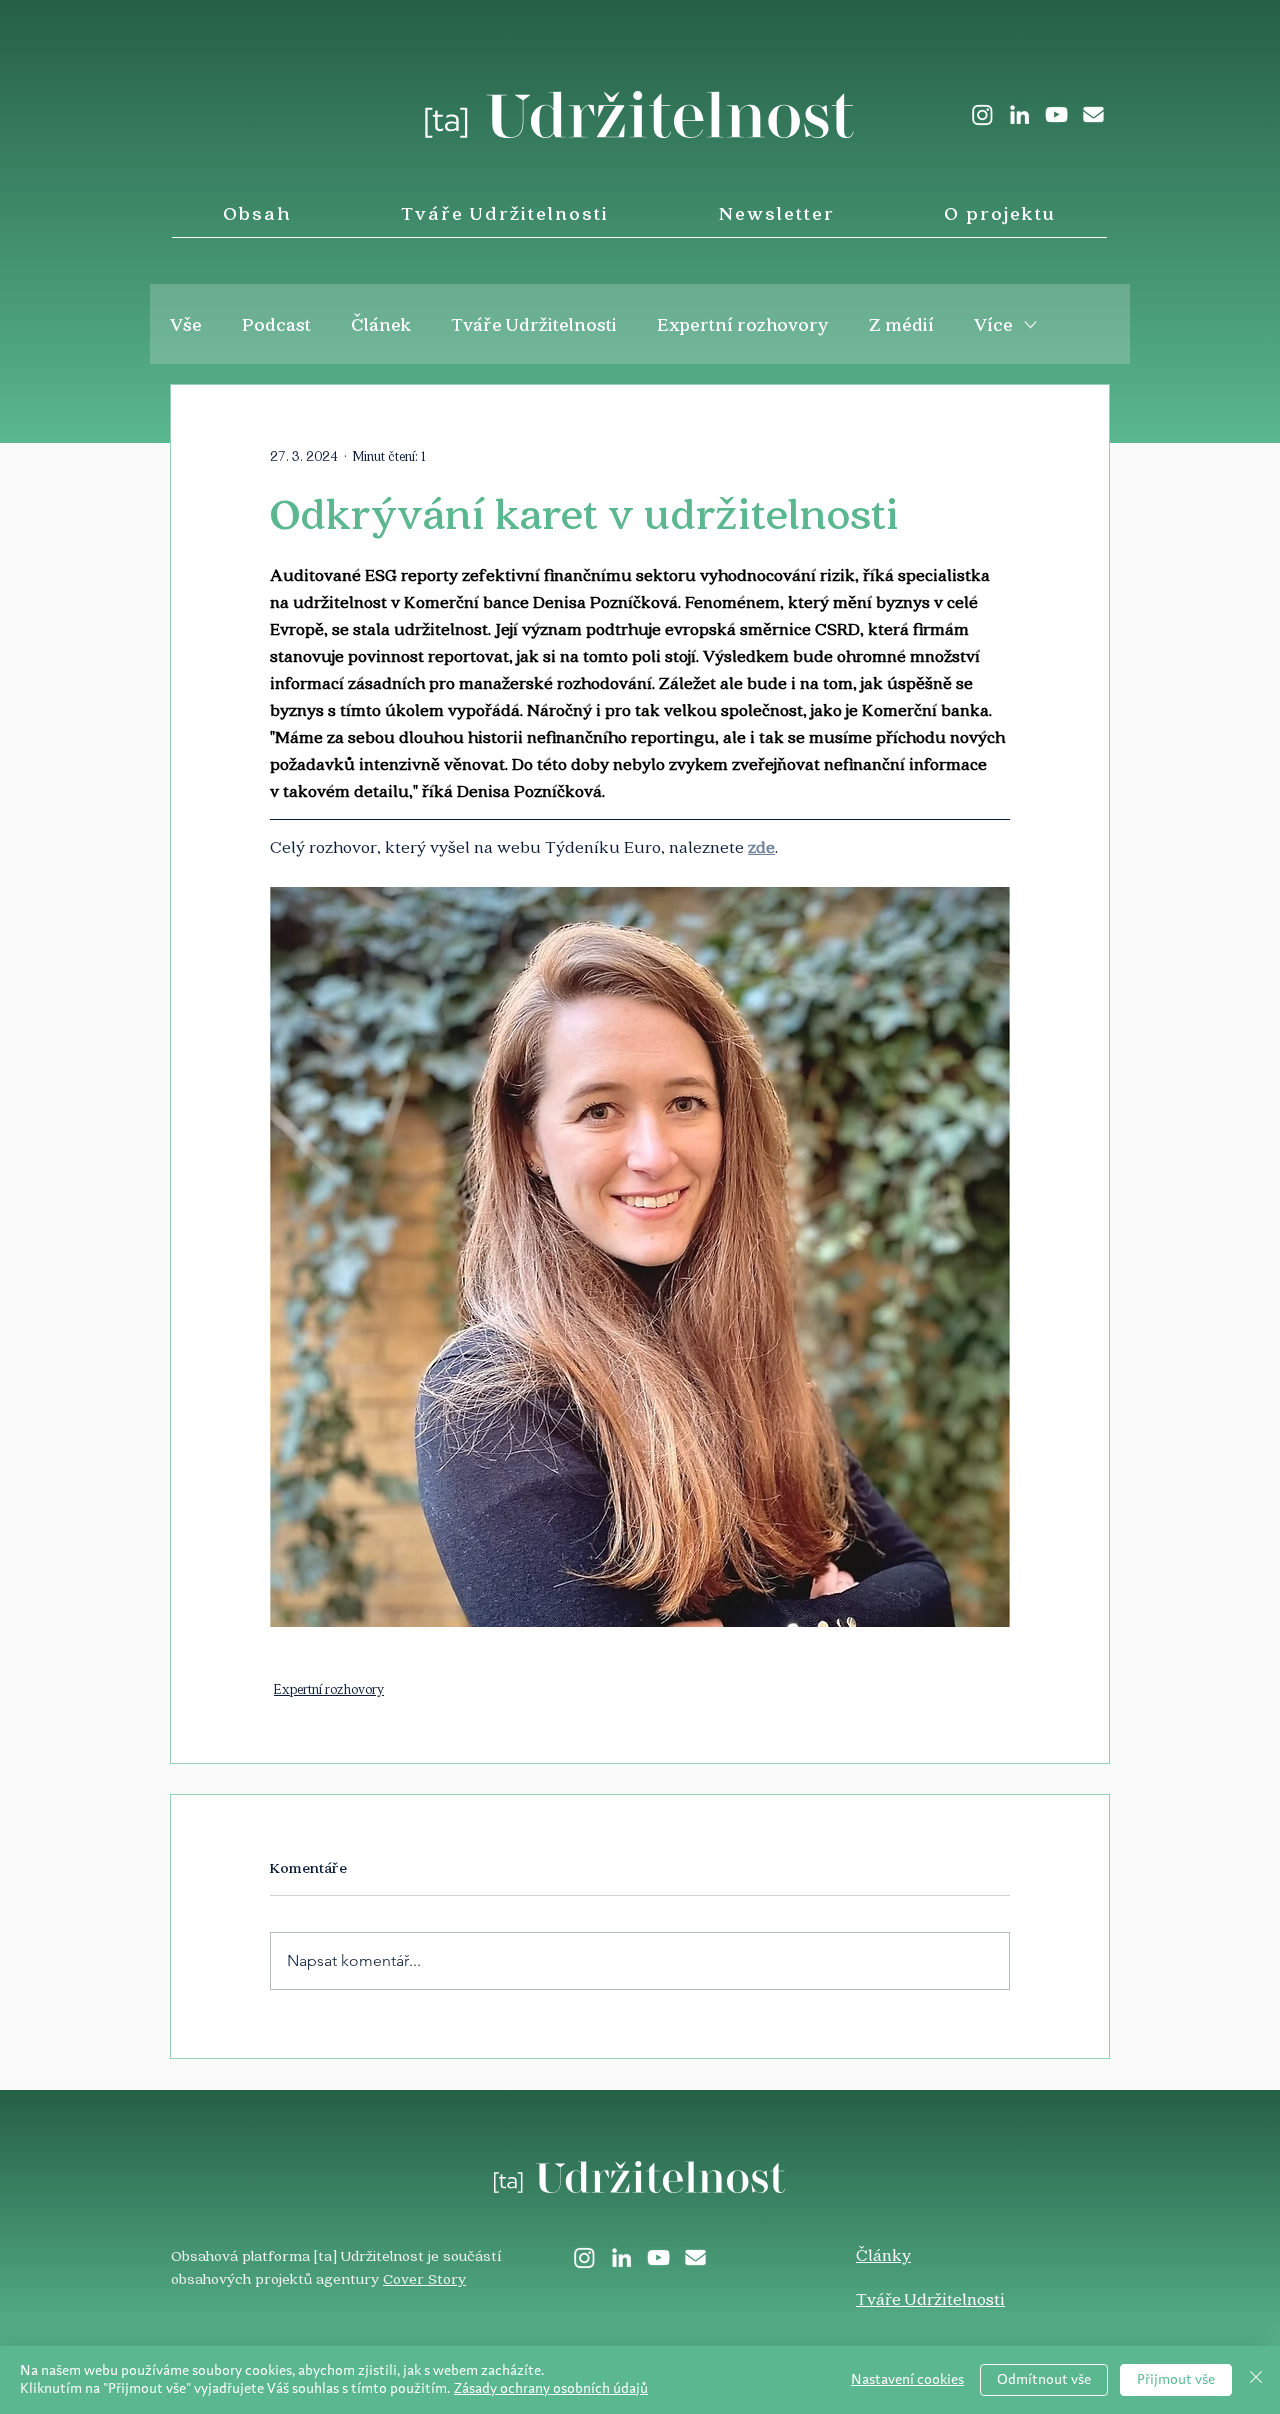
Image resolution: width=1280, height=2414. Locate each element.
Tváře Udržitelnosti (534, 324)
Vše (186, 324)
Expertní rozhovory (743, 324)
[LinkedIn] (1019, 114)
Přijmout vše (1176, 2380)
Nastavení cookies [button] (907, 2380)
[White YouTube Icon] (1056, 114)
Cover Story (424, 2278)
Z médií (901, 324)
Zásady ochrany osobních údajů (551, 2389)
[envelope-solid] (1093, 114)
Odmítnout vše (1044, 2380)
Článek (381, 324)
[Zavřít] (1256, 2380)
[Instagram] (982, 114)
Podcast (276, 324)
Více (993, 324)
